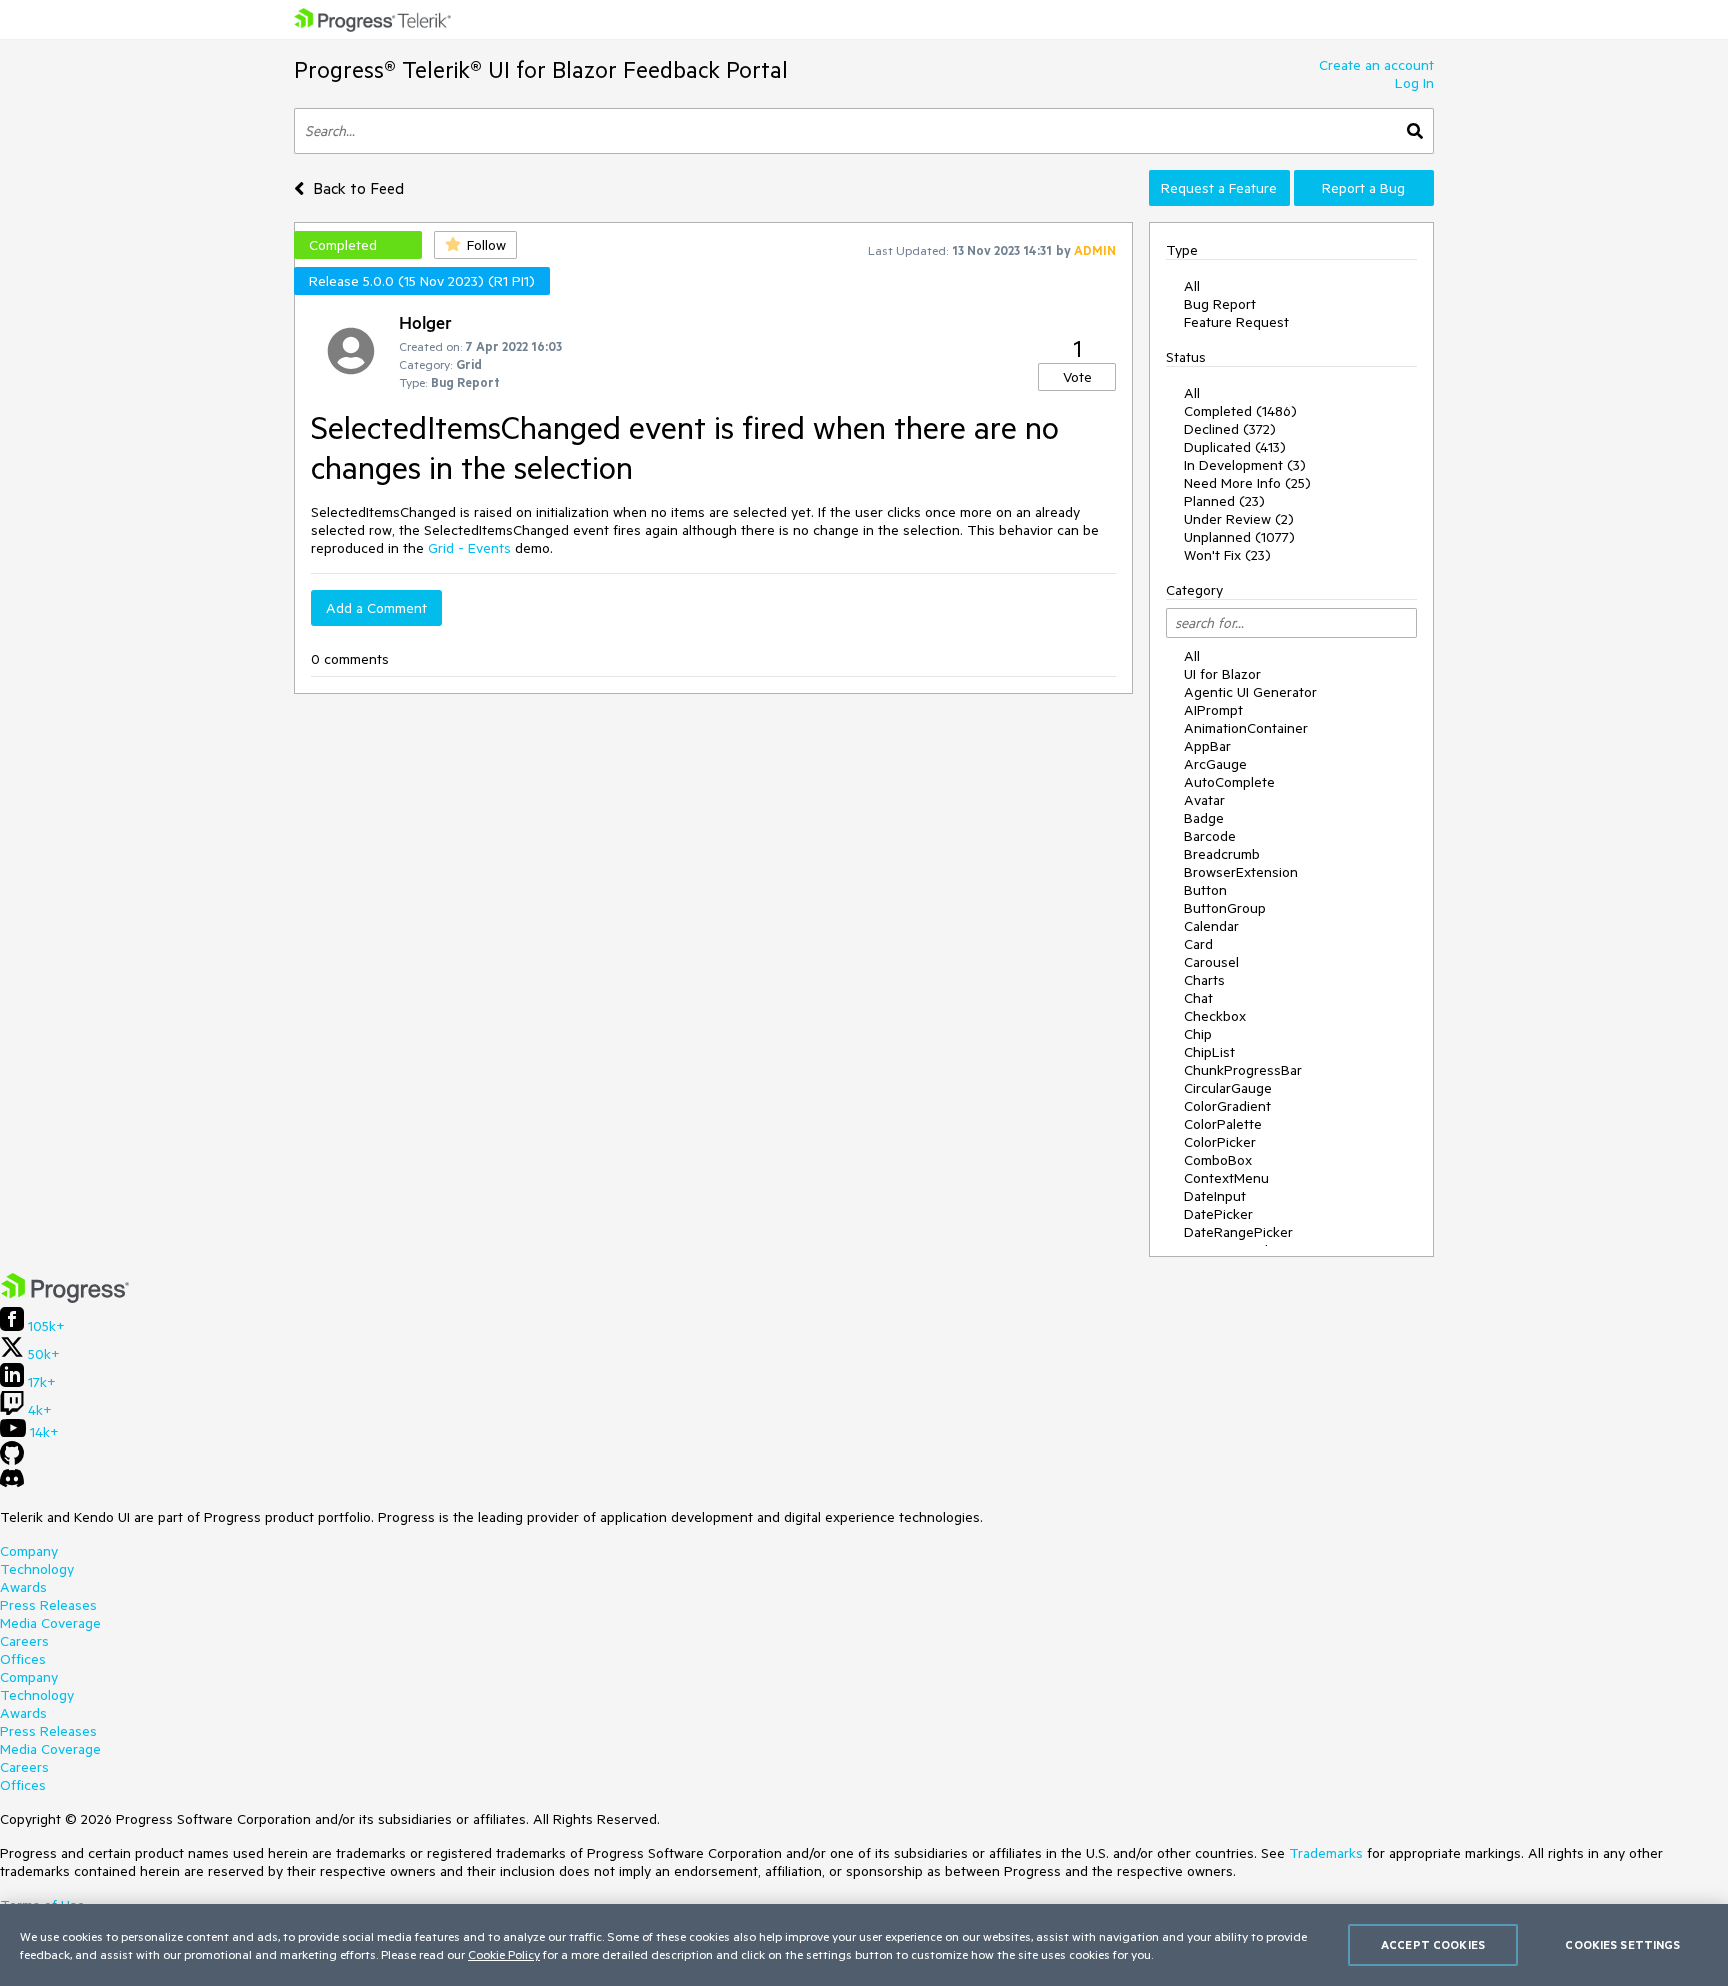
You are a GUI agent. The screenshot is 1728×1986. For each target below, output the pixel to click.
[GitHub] (12, 1460)
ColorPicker (1220, 1142)
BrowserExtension (1241, 872)
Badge (1204, 818)
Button (1205, 890)
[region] (864, 1945)
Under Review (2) (1239, 519)
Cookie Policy (504, 1954)
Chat (1198, 998)
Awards (23, 1587)
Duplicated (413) (1235, 447)
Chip (1198, 1034)
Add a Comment (376, 608)
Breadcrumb (1222, 854)
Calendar (1211, 926)
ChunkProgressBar (1243, 1070)
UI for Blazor (1222, 674)
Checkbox (1215, 1016)
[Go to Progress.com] (65, 1298)
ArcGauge (1215, 764)
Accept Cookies (1433, 1944)
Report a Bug (1363, 188)
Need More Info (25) (1247, 483)
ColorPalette (1223, 1124)
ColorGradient (1227, 1106)
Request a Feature (1219, 188)
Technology (37, 1569)
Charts (1204, 980)
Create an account (1376, 65)
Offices (23, 1659)
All (1192, 286)
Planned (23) (1224, 501)
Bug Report (1220, 304)
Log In (1414, 83)
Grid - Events (469, 548)
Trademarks (1326, 1853)
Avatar (1204, 800)
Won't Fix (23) (1227, 555)
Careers (24, 1641)
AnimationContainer (1246, 728)
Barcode (1210, 836)
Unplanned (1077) (1239, 537)
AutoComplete (1229, 782)
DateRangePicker (1238, 1232)
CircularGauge (1228, 1088)
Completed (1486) (1240, 411)
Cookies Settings (1622, 1944)
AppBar (1207, 746)
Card (1198, 944)
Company (29, 1551)
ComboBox (1218, 1160)
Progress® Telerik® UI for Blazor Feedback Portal (541, 69)
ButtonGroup (1225, 908)
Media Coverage (50, 1623)
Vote (1077, 377)
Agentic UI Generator (1250, 692)
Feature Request (1236, 322)
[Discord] (12, 1483)
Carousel (1211, 962)
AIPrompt (1213, 710)
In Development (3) (1245, 465)
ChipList (1209, 1052)
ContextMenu (1226, 1178)
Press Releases (48, 1605)
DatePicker (1218, 1214)
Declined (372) (1230, 429)
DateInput (1215, 1196)
